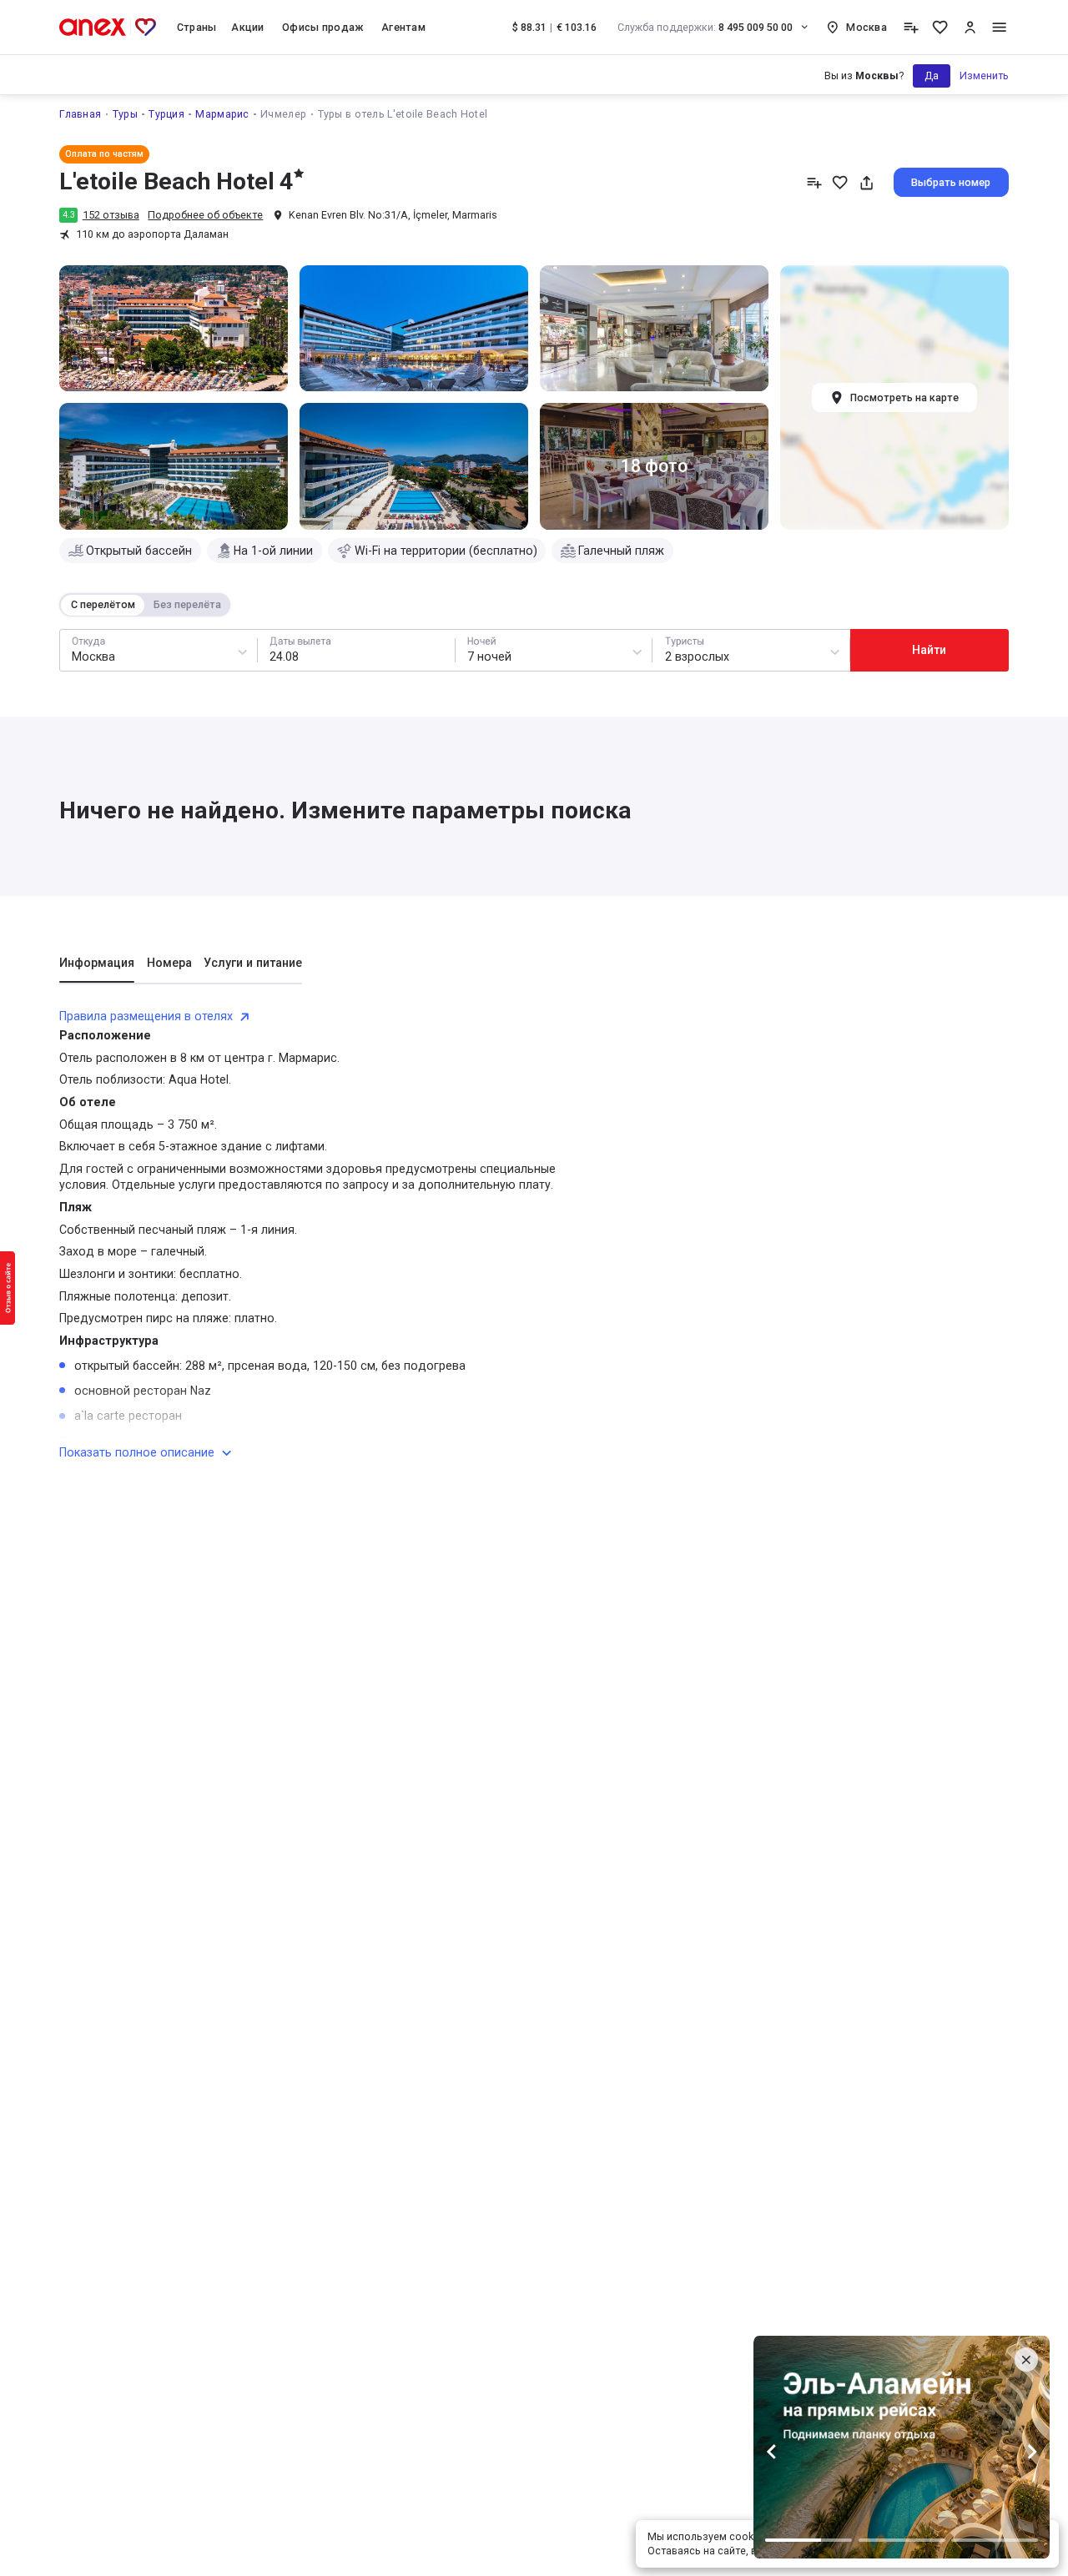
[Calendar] (356, 651)
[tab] (97, 969)
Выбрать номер (951, 182)
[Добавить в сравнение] (814, 182)
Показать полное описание (137, 1452)
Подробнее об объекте (205, 215)
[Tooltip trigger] (911, 27)
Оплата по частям (104, 154)
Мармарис (222, 114)
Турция (166, 114)
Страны (197, 27)
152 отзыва (111, 215)
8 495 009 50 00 (705, 27)
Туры (125, 114)
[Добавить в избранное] (840, 182)
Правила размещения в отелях (146, 1016)
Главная (80, 114)
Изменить (984, 75)
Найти (929, 650)
